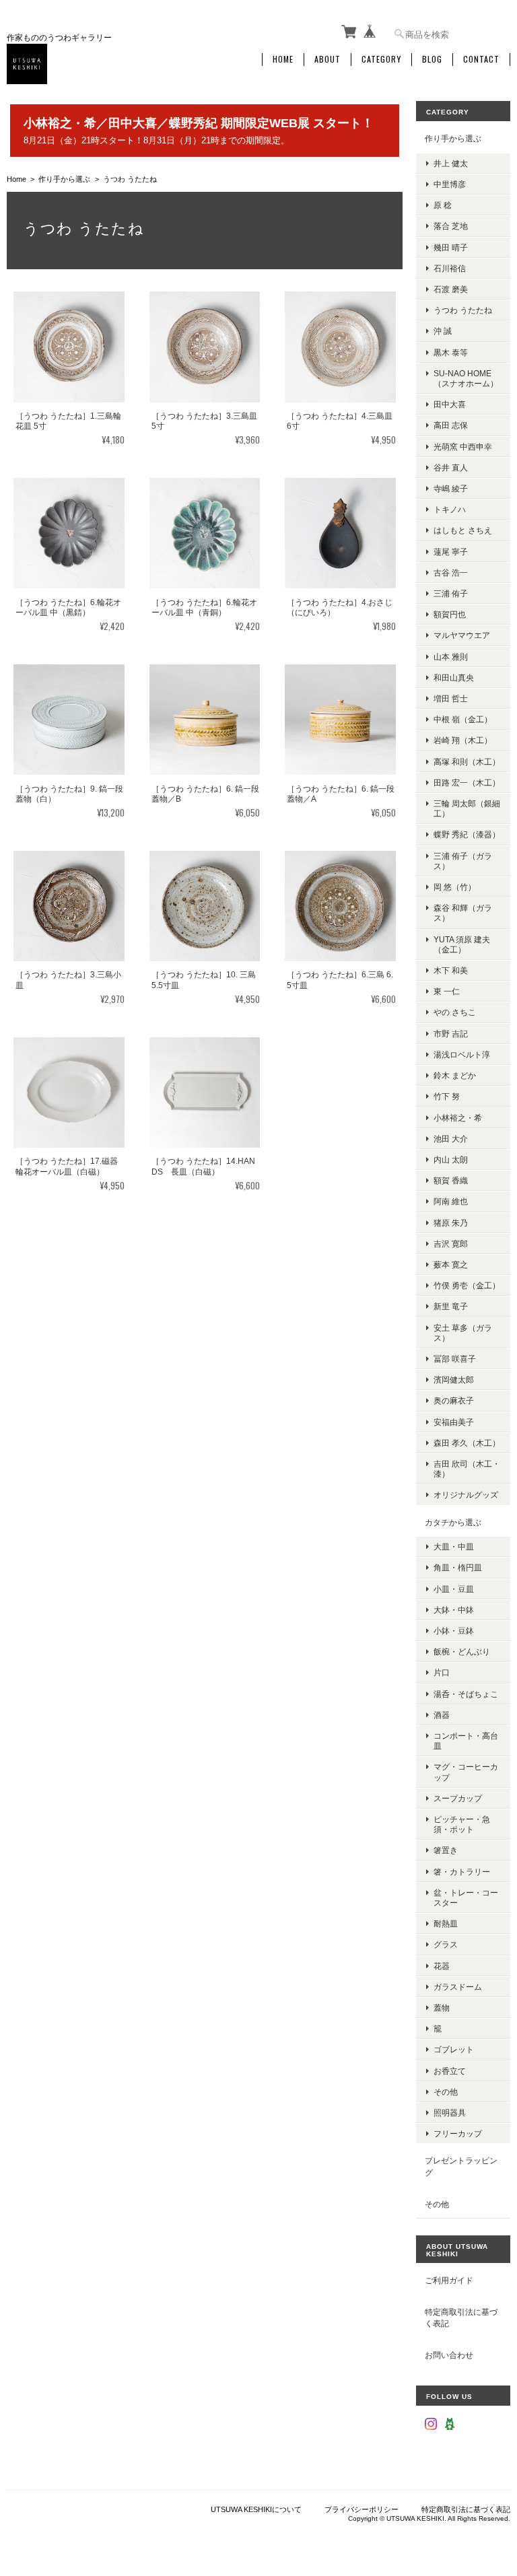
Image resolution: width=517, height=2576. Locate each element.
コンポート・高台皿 (466, 1741)
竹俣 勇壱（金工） (467, 1285)
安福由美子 (454, 1422)
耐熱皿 (446, 1923)
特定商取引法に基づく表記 (461, 2318)
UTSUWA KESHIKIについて (256, 2509)
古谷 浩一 (451, 572)
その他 (446, 2092)
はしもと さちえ (463, 530)
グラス (446, 1944)
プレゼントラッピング (461, 2166)
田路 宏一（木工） (467, 782)
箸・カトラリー (462, 1872)
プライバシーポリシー (361, 2509)
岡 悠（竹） (455, 887)
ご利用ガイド (449, 2280)
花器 (442, 1966)
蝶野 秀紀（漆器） (467, 834)
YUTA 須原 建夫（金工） (462, 944)
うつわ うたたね (463, 310)
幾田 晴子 (451, 247)
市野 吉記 (451, 1034)
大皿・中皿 (454, 1546)
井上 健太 (451, 163)
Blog (432, 59)
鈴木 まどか (455, 1075)
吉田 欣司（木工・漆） (467, 1469)
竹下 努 (447, 1096)
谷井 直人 (451, 467)
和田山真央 (454, 677)
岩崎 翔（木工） (463, 740)
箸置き (446, 1850)
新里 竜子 (451, 1306)
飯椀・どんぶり (462, 1651)
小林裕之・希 (458, 1118)
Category (381, 59)
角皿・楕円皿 (458, 1567)
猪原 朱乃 (451, 1223)
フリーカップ (458, 2133)
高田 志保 (451, 425)
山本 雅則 (451, 657)
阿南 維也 (451, 1201)
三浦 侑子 (451, 593)
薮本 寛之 (451, 1264)
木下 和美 (451, 970)
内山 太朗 (451, 1159)
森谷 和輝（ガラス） (463, 913)
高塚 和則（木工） (467, 762)
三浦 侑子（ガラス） (463, 861)
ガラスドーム (458, 1987)
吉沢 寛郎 (451, 1244)
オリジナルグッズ (466, 1495)
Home (283, 59)
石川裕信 (450, 268)
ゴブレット (454, 2049)
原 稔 (443, 205)
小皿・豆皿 (454, 1589)
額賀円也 (450, 614)
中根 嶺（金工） (463, 719)
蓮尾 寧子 (451, 552)
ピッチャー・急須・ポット (462, 1824)
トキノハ (450, 509)
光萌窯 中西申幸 (463, 447)
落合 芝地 (451, 226)
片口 (442, 1672)
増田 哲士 (451, 698)
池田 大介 (451, 1139)
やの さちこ (455, 1012)
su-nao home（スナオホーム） (466, 378)
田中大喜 (450, 404)
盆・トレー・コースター (466, 1898)
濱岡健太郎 (454, 1380)
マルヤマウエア (462, 635)
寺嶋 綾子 (451, 488)
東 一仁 (447, 991)
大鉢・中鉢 (454, 1610)
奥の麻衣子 (454, 1400)
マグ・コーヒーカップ (466, 1772)
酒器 (442, 1715)
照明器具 (450, 2113)
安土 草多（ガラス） (463, 1333)
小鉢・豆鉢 (454, 1631)
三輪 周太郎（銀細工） (467, 808)
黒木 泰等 (451, 352)
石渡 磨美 (451, 289)
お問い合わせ (449, 2355)
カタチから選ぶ (453, 1522)
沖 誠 (443, 331)
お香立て (450, 2071)
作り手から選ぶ (64, 179)
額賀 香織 (451, 1180)
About (328, 59)
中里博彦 (450, 184)
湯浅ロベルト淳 (462, 1054)
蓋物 (442, 2008)
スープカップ (458, 1798)
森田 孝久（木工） (467, 1443)
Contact (481, 59)
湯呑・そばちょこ (466, 1694)
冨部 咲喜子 (455, 1359)
